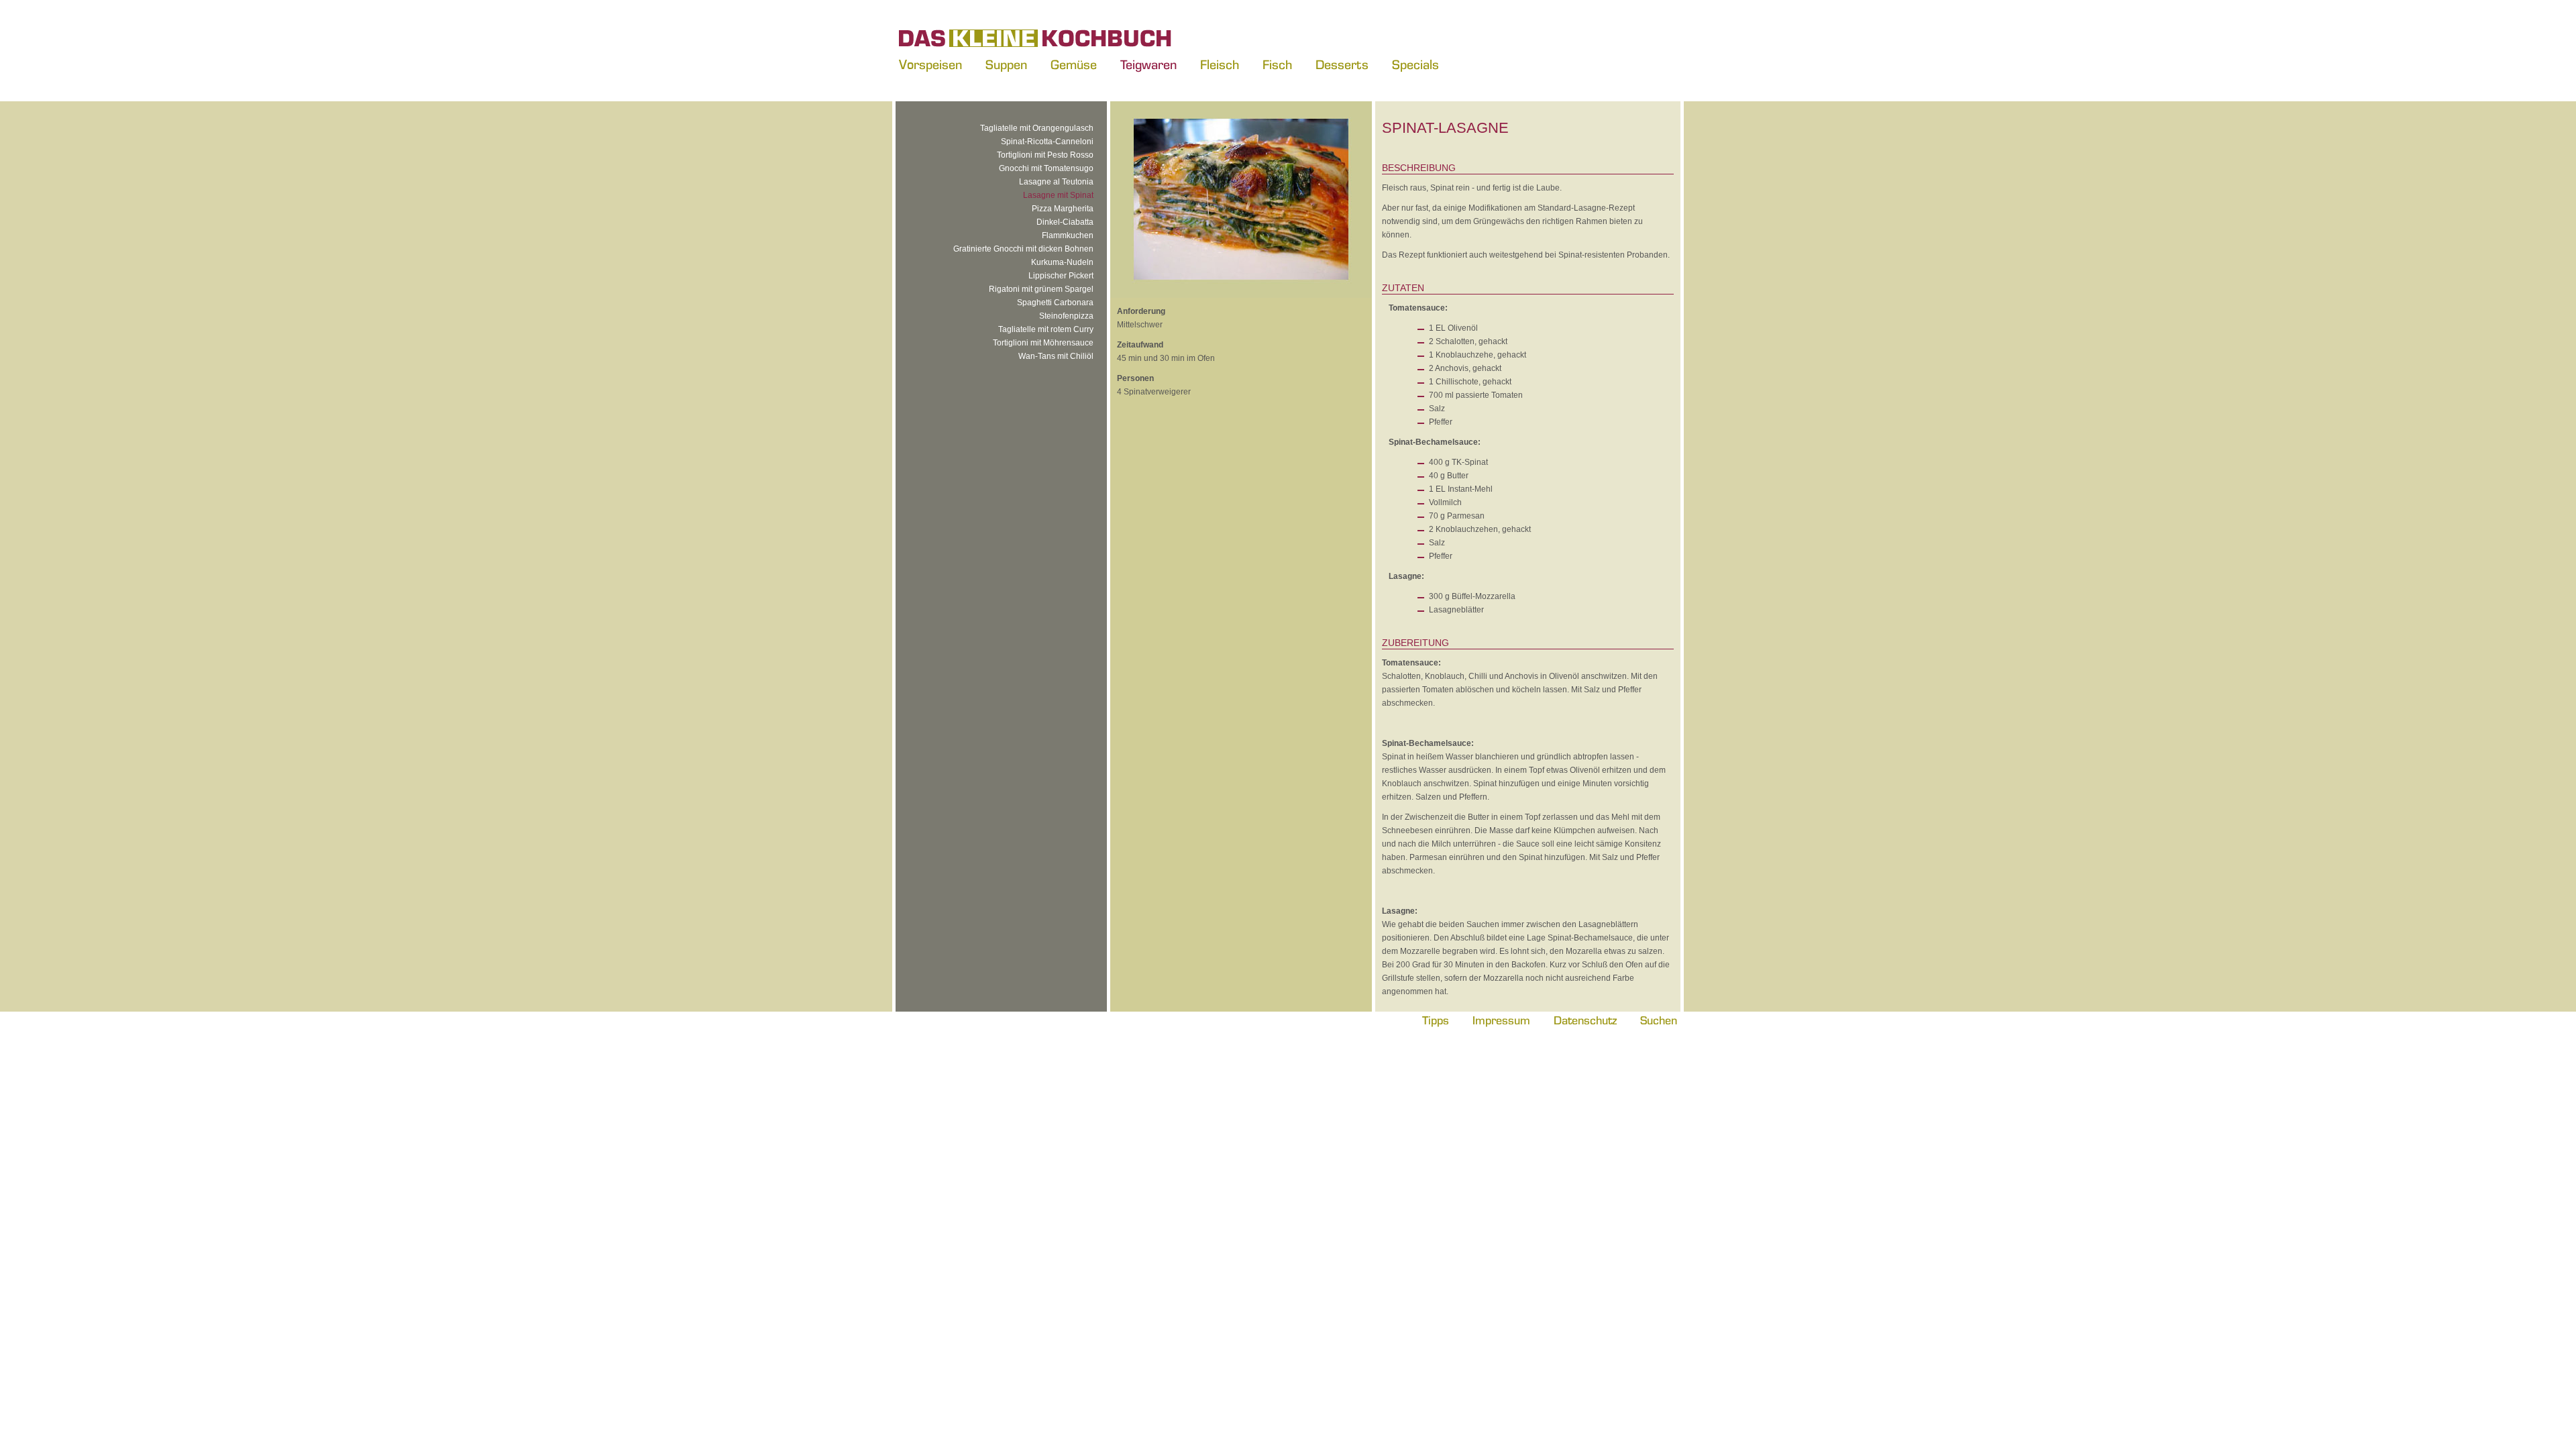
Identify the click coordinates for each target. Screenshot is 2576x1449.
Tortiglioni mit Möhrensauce (1043, 343)
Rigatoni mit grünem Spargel (1041, 289)
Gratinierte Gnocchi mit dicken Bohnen (1023, 249)
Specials (1415, 64)
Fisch (1277, 64)
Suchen (1659, 1020)
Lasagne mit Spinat (1058, 195)
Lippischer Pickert (1061, 276)
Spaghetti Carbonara (1055, 303)
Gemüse (1074, 64)
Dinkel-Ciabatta (1065, 222)
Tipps (1436, 1020)
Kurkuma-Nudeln (1062, 262)
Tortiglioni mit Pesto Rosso (1045, 155)
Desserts (1342, 64)
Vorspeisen (930, 64)
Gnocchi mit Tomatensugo (1046, 168)
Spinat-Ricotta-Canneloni (1047, 142)
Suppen (1006, 64)
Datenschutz (1585, 1020)
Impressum (1501, 1020)
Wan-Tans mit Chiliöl (1056, 356)
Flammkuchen (1068, 235)
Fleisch (1220, 64)
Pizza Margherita (1063, 209)
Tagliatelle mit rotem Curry (1046, 329)
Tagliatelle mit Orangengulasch (1037, 128)
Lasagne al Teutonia (1056, 182)
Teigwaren (1148, 64)
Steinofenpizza (1066, 316)
